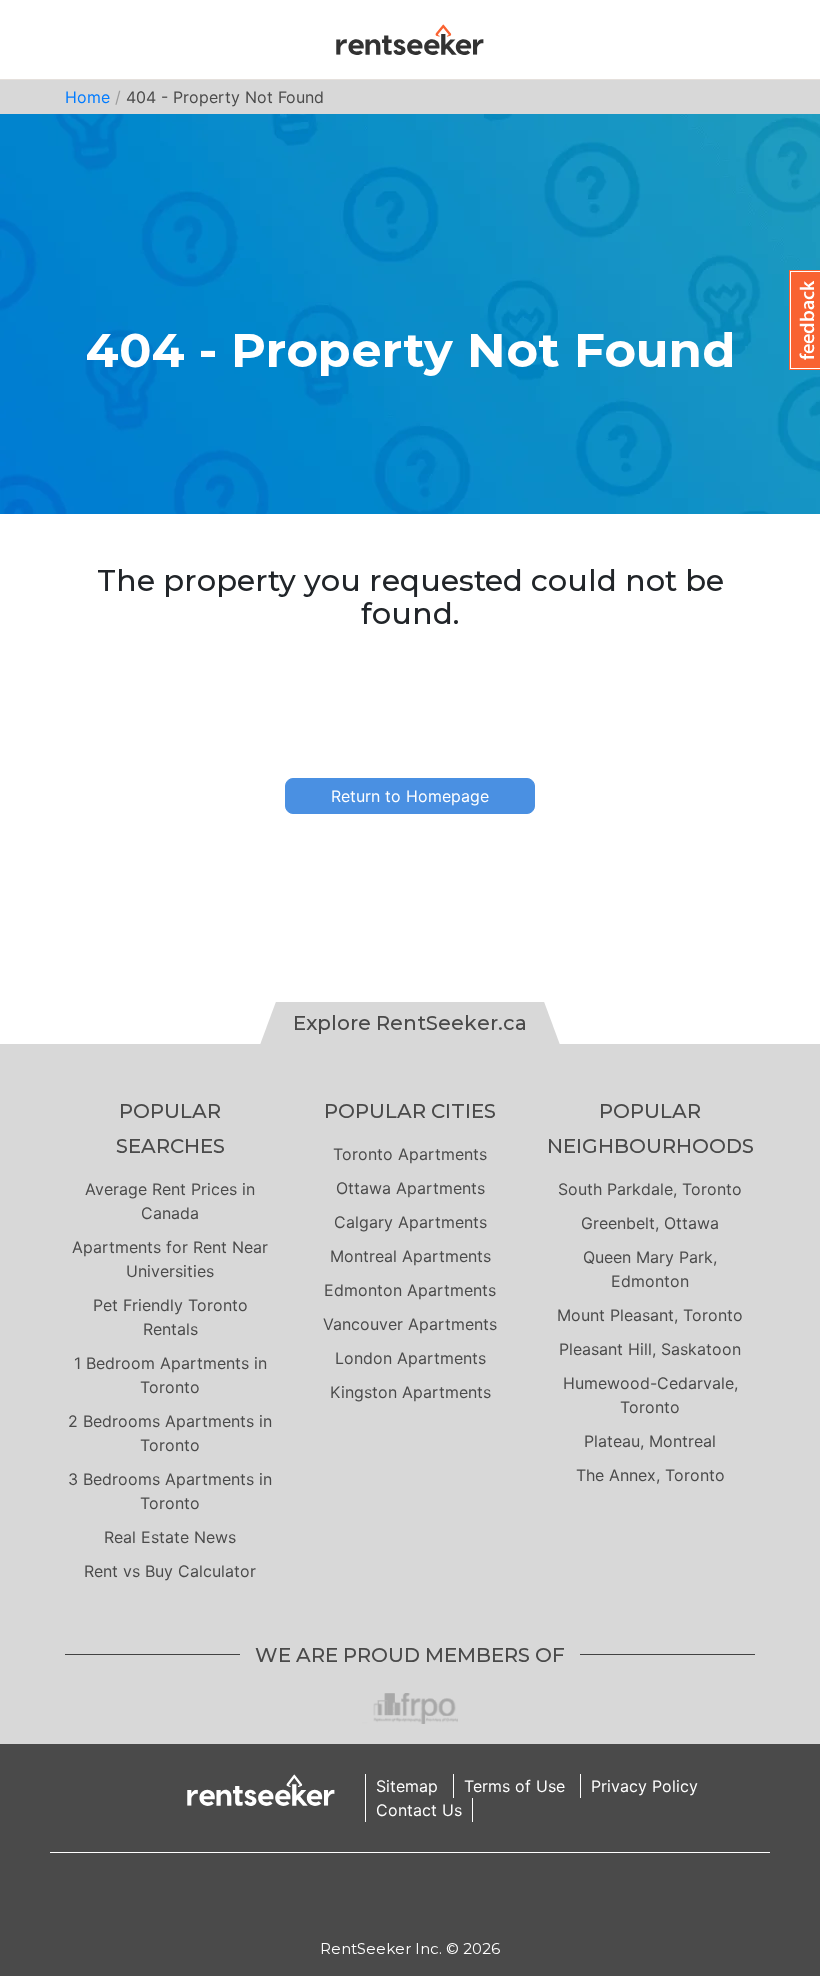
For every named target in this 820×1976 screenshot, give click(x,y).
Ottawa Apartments (410, 1188)
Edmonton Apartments (410, 1290)
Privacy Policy (644, 1786)
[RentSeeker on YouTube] (460, 1895)
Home (87, 97)
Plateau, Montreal (650, 1441)
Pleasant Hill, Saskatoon (650, 1349)
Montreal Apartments (410, 1256)
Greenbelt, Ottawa (650, 1223)
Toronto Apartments (410, 1154)
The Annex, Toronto (650, 1475)
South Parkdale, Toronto (650, 1189)
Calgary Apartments (410, 1222)
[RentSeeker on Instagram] (385, 1895)
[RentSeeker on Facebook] (410, 1895)
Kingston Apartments (410, 1392)
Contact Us (419, 1810)
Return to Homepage (410, 796)
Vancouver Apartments (410, 1324)
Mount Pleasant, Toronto (650, 1315)
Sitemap (407, 1786)
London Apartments (410, 1358)
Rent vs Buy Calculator (170, 1571)
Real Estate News (170, 1537)
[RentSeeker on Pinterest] (360, 1895)
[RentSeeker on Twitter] (435, 1895)
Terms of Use (514, 1786)
